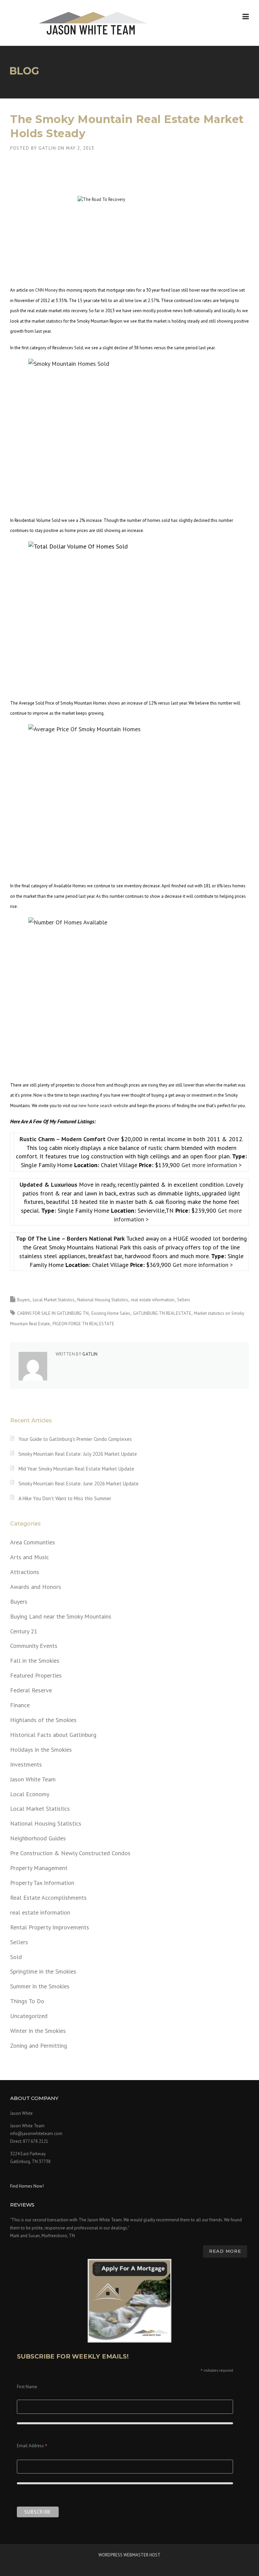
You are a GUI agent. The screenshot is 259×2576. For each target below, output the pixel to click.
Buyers (24, 1300)
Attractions (25, 1572)
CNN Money (46, 290)
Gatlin (47, 148)
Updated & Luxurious (49, 1185)
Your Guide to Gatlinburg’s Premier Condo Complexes (75, 1439)
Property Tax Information (42, 1883)
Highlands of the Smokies (43, 1720)
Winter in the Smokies (38, 2031)
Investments (26, 1764)
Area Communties (33, 1542)
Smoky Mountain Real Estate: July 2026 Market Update (78, 1454)
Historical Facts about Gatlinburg (53, 1735)
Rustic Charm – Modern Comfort (63, 1139)
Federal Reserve (31, 1690)
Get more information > (212, 1165)
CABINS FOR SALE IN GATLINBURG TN (53, 1313)
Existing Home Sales (111, 1313)
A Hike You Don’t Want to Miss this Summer (65, 1498)
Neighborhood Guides (38, 1838)
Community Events (34, 1646)
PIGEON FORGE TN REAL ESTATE (83, 1324)
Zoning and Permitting (39, 2046)
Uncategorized (29, 2016)
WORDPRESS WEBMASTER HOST (129, 2555)
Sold (16, 1957)
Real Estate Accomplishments (48, 1898)
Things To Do (27, 2001)
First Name (27, 2387)
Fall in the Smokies (35, 1661)
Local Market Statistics (54, 1300)
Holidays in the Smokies (41, 1750)
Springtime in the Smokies (43, 1971)
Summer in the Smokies (40, 1986)
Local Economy (30, 1794)
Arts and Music (30, 1557)
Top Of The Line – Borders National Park (71, 1238)
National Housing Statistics (103, 1300)
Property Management (39, 1868)
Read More (225, 2251)
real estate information (153, 1300)
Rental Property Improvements (50, 1927)
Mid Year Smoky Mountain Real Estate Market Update (76, 1469)
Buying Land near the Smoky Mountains (61, 1616)
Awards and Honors (36, 1587)
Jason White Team (33, 1779)
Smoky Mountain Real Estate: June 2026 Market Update (79, 1484)
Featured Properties (36, 1675)
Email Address (32, 2446)
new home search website (103, 1106)
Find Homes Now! (27, 2186)
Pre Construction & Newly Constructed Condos (70, 1853)
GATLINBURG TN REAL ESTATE (162, 1313)
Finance (20, 1705)
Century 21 (24, 1631)
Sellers (184, 1300)
